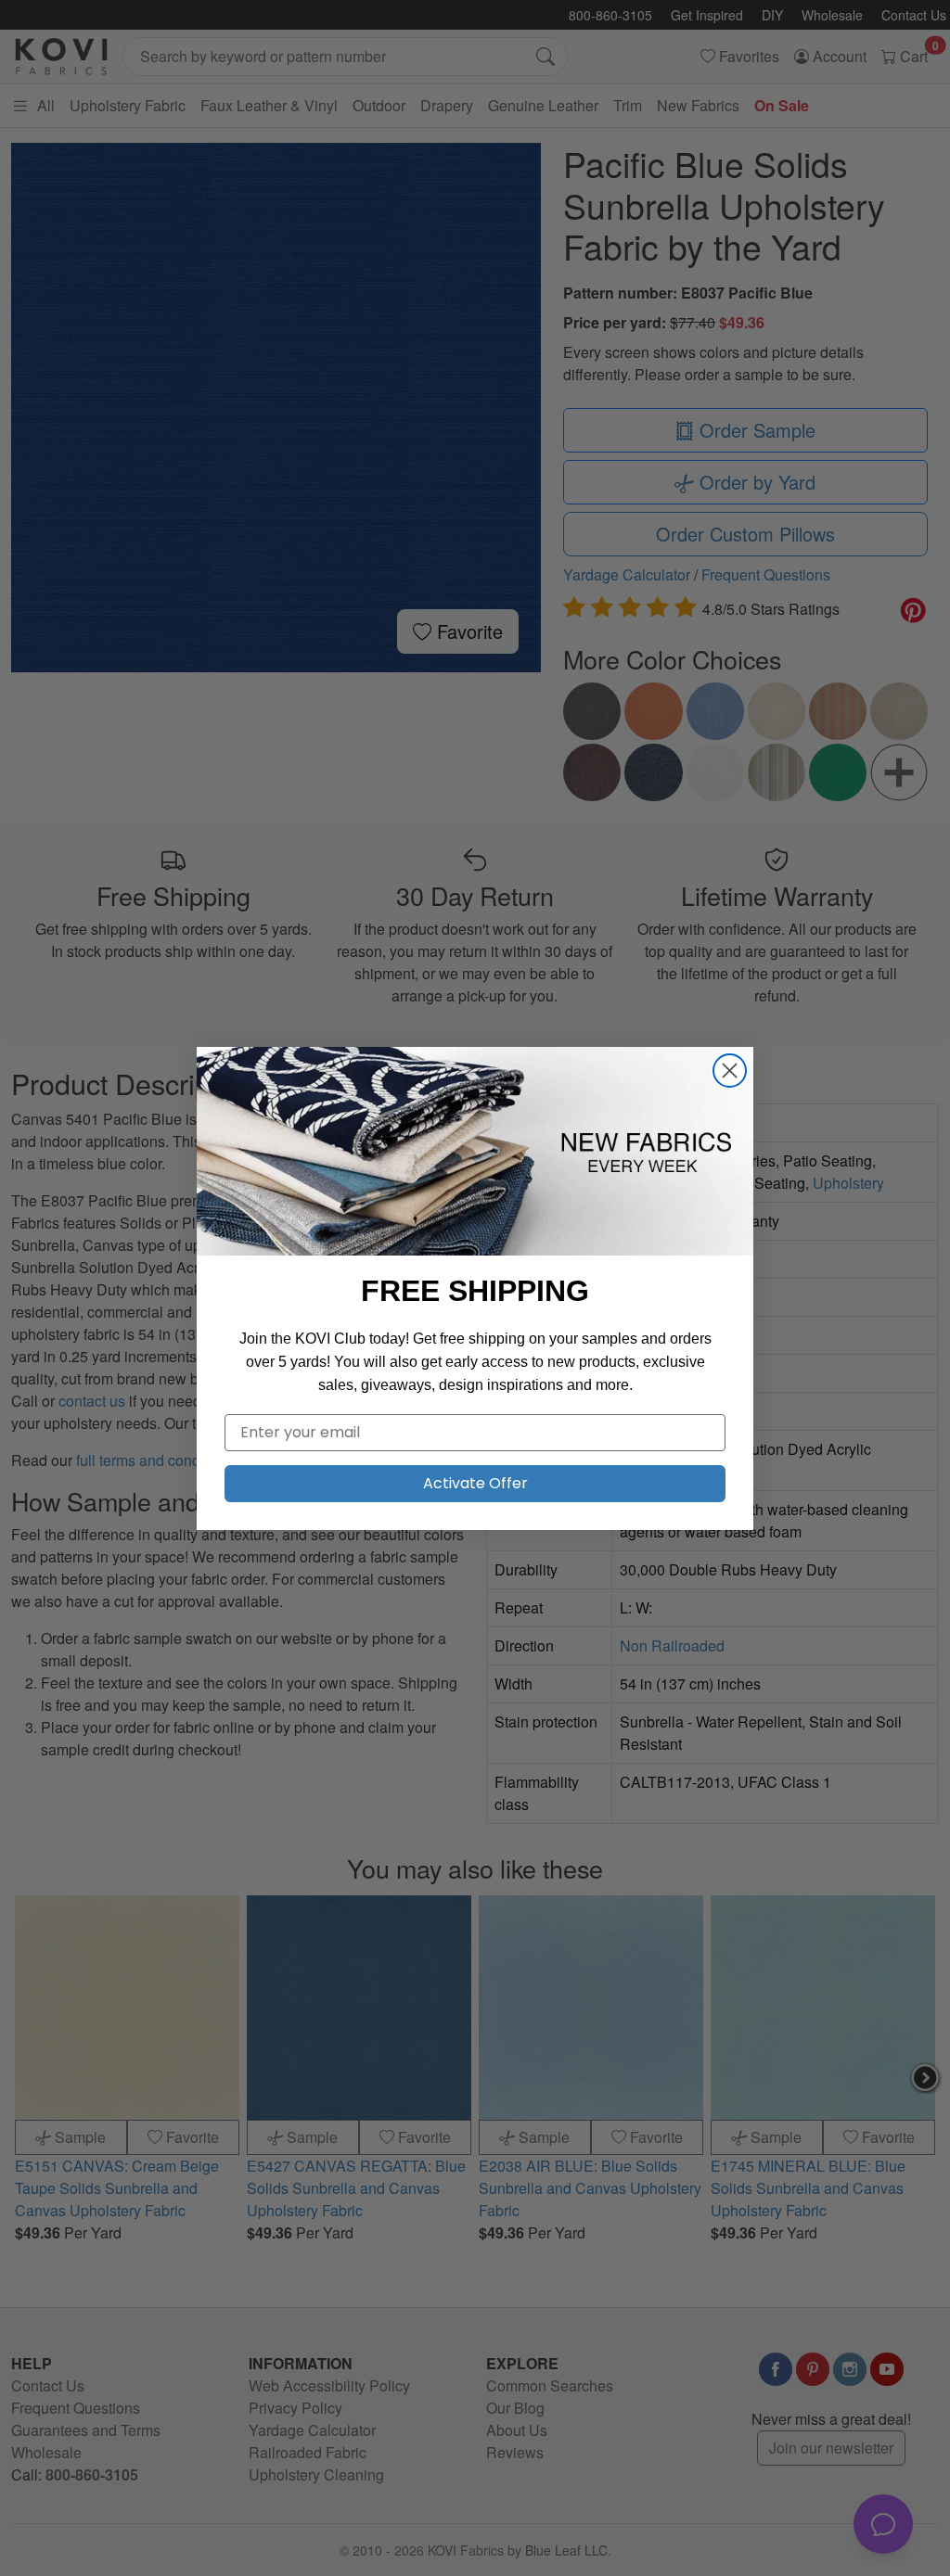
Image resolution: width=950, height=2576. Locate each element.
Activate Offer (475, 1483)
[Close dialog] (730, 1071)
